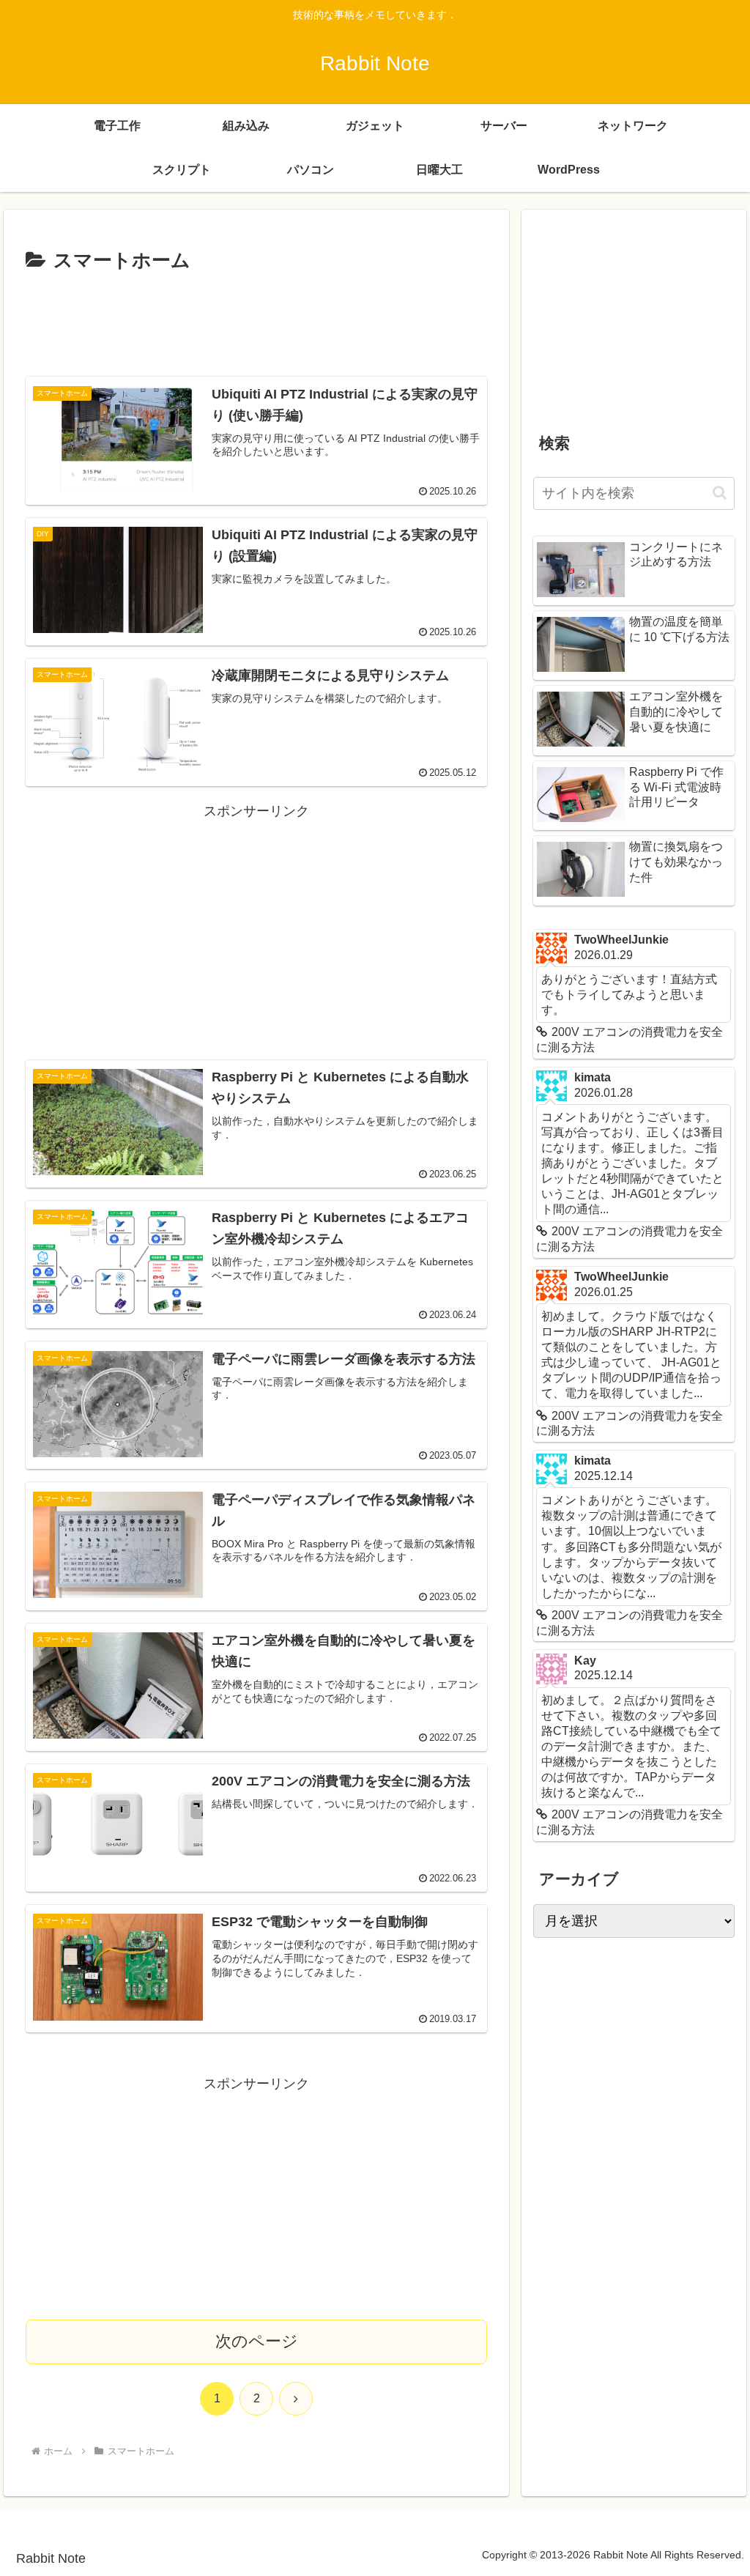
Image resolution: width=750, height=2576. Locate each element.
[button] (720, 493)
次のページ (257, 2341)
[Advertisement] (256, 322)
